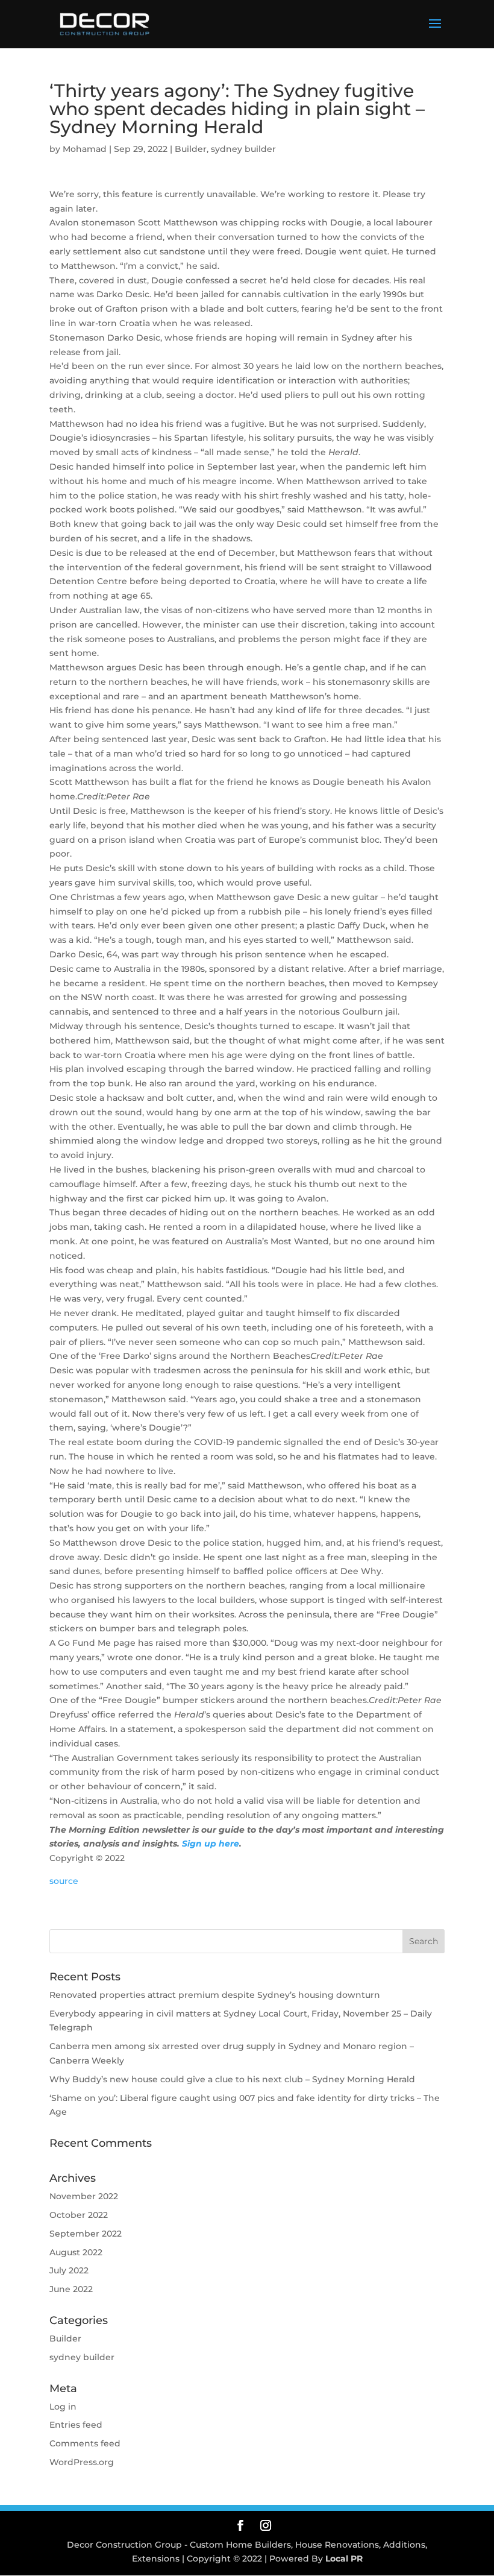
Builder (191, 149)
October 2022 (79, 2215)
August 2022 (76, 2252)
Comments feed (85, 2443)
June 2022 (71, 2289)
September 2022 (86, 2234)
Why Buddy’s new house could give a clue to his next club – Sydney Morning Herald (232, 2079)
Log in (63, 2407)
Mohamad (85, 149)
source (64, 1881)
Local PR (344, 2559)
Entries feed (76, 2425)
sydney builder (243, 149)
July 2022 (69, 2270)
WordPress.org (82, 2462)
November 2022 (84, 2196)
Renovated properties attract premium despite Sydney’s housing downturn (215, 1995)
